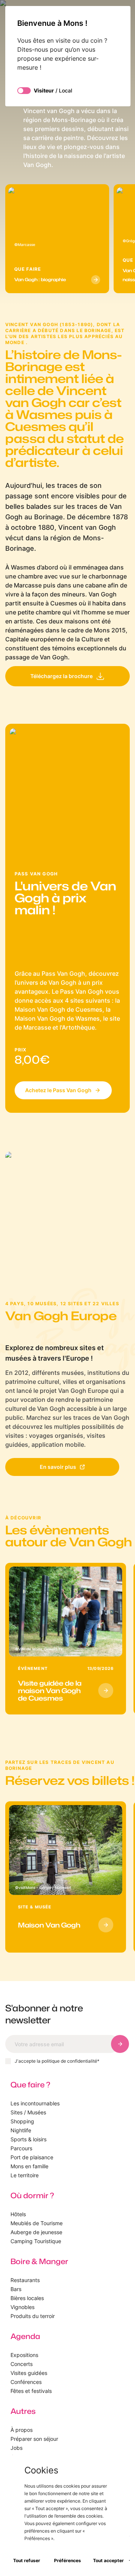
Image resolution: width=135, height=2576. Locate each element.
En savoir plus (58, 1467)
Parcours (21, 2148)
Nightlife (21, 2130)
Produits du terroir (33, 2316)
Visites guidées (29, 2373)
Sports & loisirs (28, 2139)
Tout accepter (108, 2560)
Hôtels (18, 2214)
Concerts (22, 2364)
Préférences (67, 2560)
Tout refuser (27, 2560)
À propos (22, 2430)
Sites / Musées (28, 2112)
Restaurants (25, 2280)
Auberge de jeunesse (36, 2232)
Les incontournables (35, 2103)
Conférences (26, 2382)
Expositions (24, 2355)
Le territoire (25, 2175)
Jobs (16, 2448)
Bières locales (27, 2298)
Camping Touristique (36, 2241)
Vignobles (22, 2307)
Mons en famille (29, 2166)
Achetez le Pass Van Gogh (58, 1090)
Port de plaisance (32, 2157)
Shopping (22, 2121)
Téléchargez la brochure (61, 676)
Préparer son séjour (34, 2439)
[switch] (24, 91)
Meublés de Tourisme (37, 2223)
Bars (16, 2289)
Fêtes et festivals (31, 2391)
